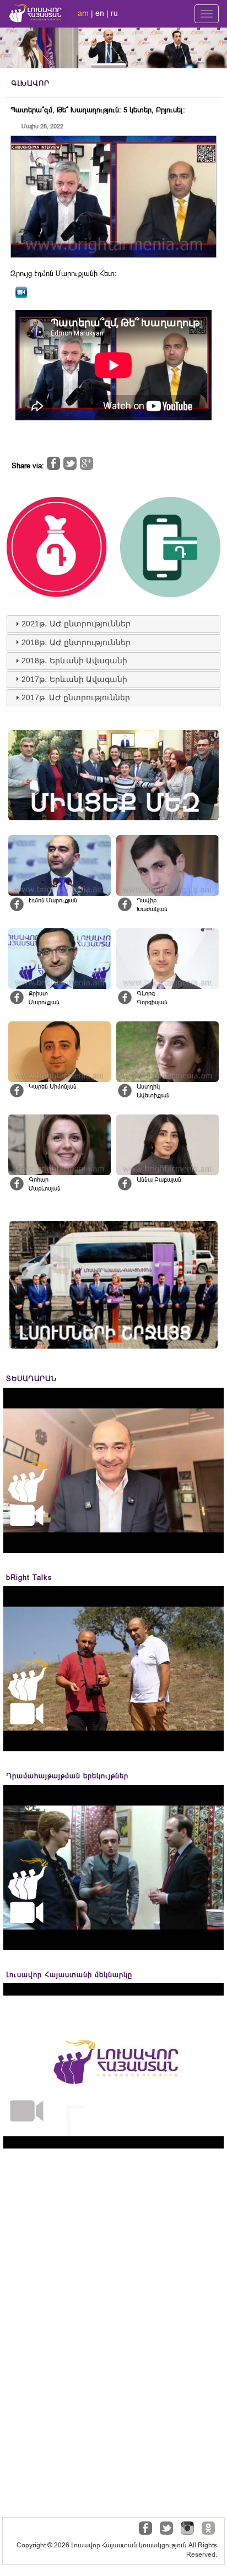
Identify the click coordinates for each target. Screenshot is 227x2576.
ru (114, 13)
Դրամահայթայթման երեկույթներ (67, 1776)
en (100, 13)
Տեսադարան (31, 1379)
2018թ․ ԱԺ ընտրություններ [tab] (76, 642)
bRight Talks (29, 1577)
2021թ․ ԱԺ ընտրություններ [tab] (76, 624)
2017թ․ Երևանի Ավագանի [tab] (74, 679)
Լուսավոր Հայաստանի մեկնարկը (69, 1975)
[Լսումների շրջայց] (113, 1285)
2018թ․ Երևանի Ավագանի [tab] (74, 661)
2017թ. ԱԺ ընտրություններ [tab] (76, 697)
